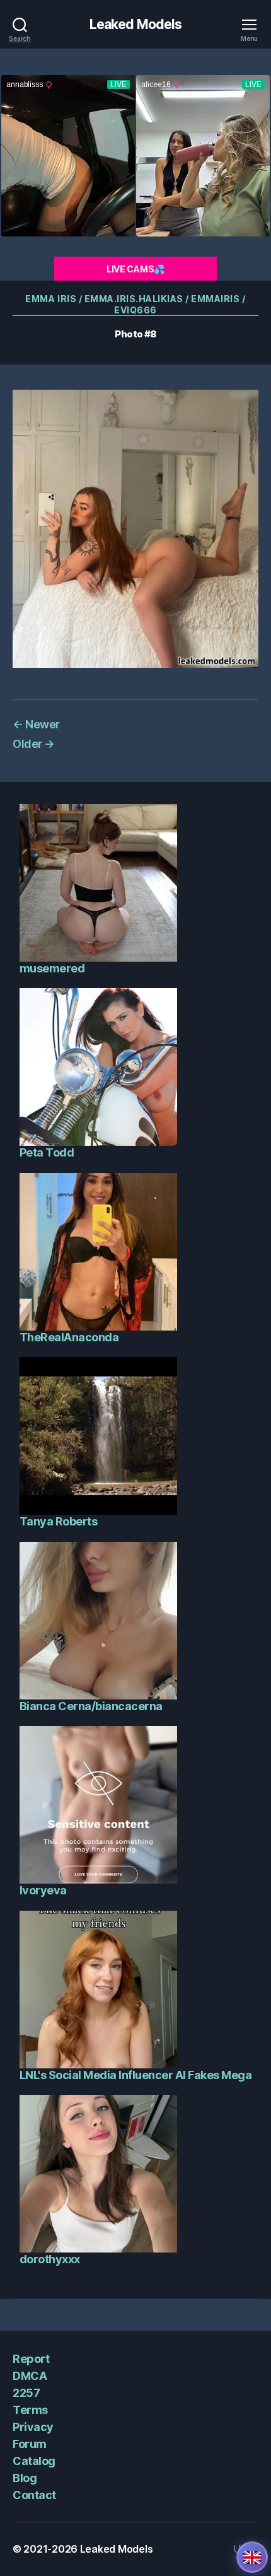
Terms (30, 2410)
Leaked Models (136, 24)
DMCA (30, 2376)
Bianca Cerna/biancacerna (91, 1706)
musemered (52, 968)
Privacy (33, 2427)
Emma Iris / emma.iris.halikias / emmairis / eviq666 (135, 304)
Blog (25, 2478)
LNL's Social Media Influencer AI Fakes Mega (136, 2075)
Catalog (34, 2461)
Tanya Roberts (59, 1521)
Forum (30, 2444)
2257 (26, 2393)
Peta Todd (47, 1152)
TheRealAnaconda (69, 1337)
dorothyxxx (50, 2259)
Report (31, 2359)
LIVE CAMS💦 (135, 269)
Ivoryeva (43, 1890)
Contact (34, 2495)
